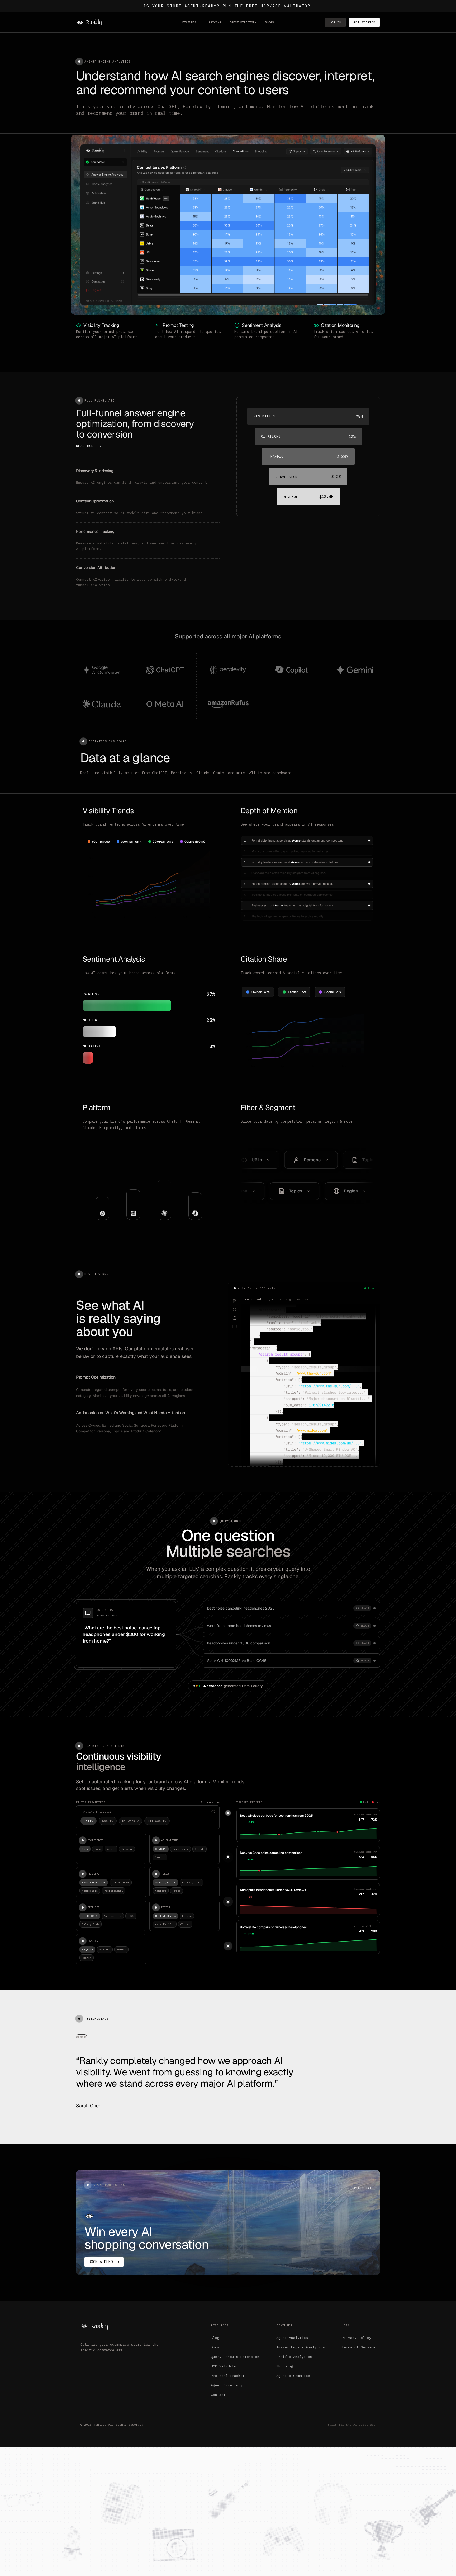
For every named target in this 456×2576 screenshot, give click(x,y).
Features (189, 22)
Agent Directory (243, 22)
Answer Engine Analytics (301, 2347)
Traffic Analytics (294, 2357)
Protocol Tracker (228, 2376)
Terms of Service (359, 2347)
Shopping (285, 2366)
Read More (86, 446)
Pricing (215, 22)
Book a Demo (101, 2262)
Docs (215, 2347)
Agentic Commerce (293, 2376)
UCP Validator (225, 2366)
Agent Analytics (292, 2338)
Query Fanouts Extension (235, 2357)
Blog (215, 2338)
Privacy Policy (357, 2338)
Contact (218, 2395)
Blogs (269, 22)
